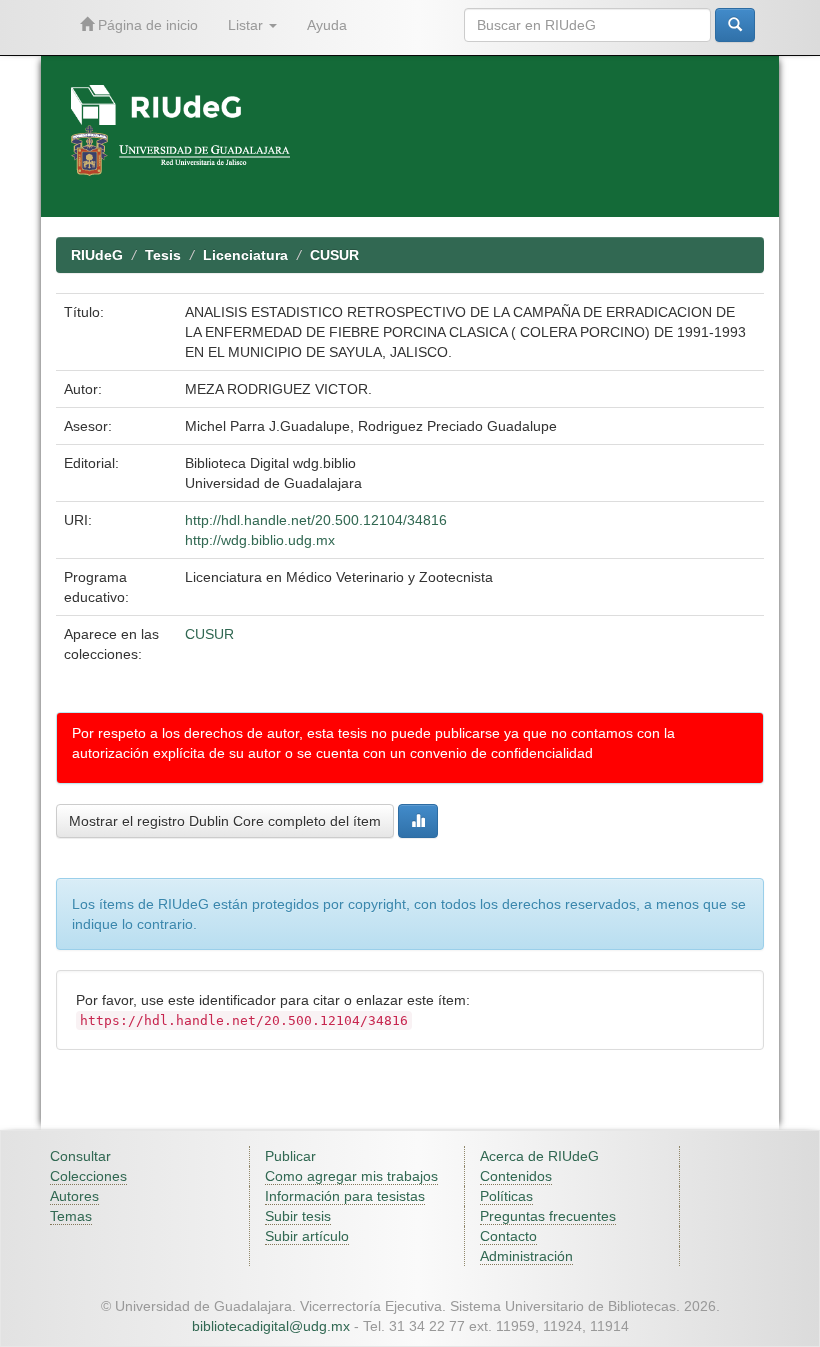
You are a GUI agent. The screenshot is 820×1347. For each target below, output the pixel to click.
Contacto (508, 1236)
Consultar (80, 1156)
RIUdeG (97, 255)
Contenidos (516, 1176)
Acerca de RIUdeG (539, 1156)
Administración (526, 1256)
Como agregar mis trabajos (351, 1176)
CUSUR (334, 255)
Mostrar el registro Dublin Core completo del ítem (225, 821)
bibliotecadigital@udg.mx (271, 1326)
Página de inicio (146, 25)
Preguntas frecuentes (548, 1216)
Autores (74, 1196)
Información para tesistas (345, 1196)
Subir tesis (298, 1216)
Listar (247, 25)
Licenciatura (245, 255)
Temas (71, 1216)
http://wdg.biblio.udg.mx (260, 540)
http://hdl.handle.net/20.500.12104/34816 (316, 520)
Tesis (163, 255)
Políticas (506, 1196)
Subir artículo (307, 1236)
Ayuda (327, 25)
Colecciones (88, 1176)
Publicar (290, 1156)
